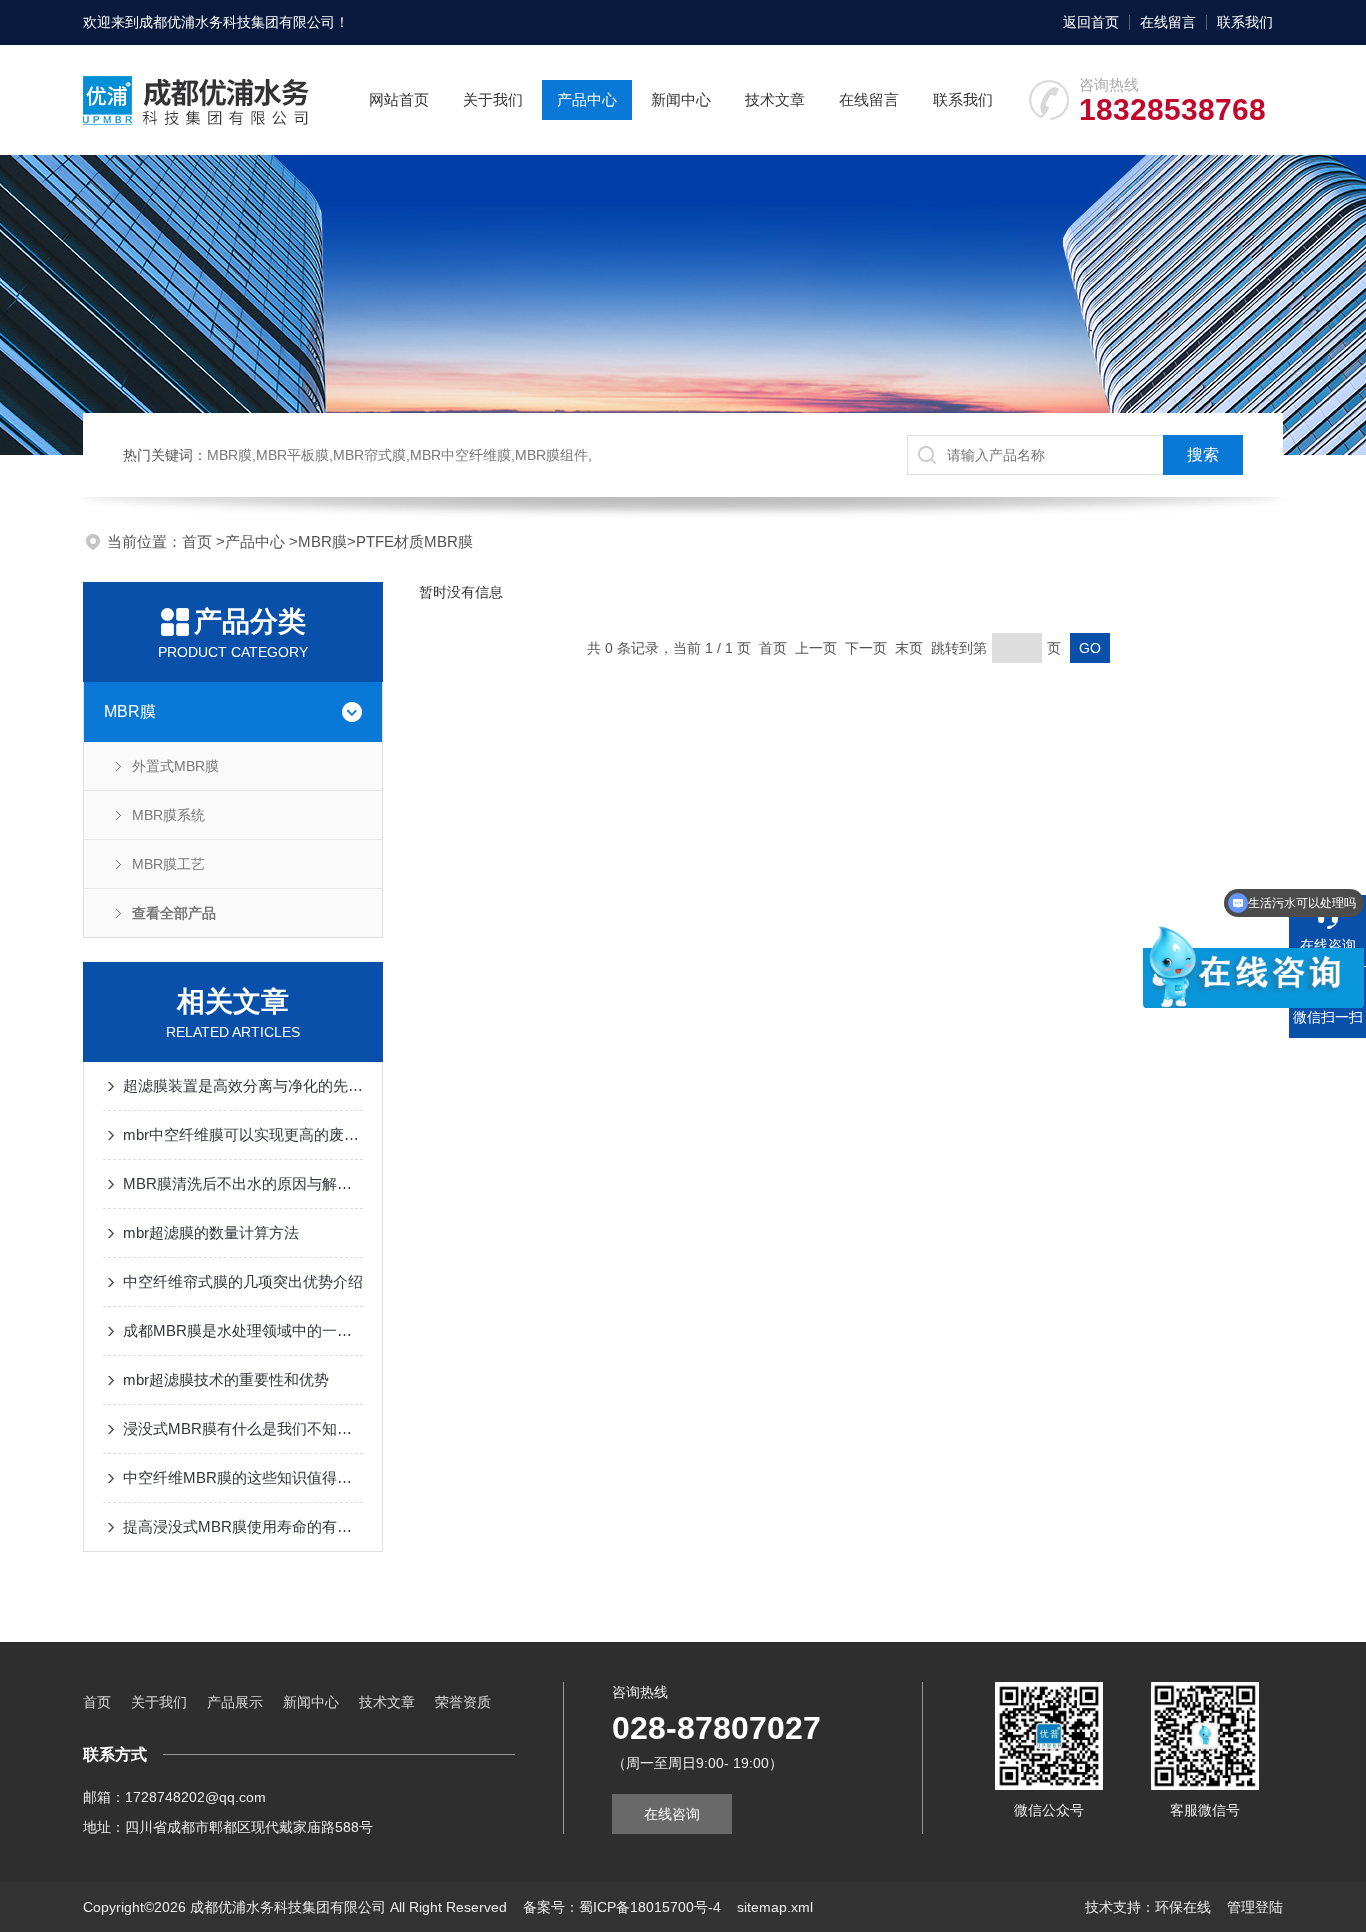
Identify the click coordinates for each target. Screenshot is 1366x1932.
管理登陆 (1255, 1907)
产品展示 (235, 1702)
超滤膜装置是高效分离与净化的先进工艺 (243, 1085)
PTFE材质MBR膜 (414, 541)
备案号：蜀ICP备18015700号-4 (622, 1907)
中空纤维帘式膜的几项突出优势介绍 (243, 1281)
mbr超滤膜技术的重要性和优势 (226, 1379)
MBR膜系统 (168, 815)
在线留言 (1168, 22)
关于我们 (493, 99)
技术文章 (775, 99)
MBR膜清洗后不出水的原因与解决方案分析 (243, 1183)
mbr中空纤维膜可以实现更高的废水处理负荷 (243, 1134)
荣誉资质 (463, 1702)
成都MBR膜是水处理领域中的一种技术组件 (243, 1330)
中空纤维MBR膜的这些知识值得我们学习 (243, 1477)
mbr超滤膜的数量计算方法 (211, 1232)
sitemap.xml (775, 1907)
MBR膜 (322, 541)
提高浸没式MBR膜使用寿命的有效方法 (243, 1526)
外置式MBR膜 (175, 766)
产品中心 (587, 99)
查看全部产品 (174, 913)
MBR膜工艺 (168, 864)
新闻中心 (681, 99)
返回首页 (1091, 22)
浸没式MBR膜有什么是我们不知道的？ (243, 1428)
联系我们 (1245, 22)
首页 (199, 541)
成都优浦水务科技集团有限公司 (237, 22)
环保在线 (1183, 1907)
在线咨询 (672, 1814)
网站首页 (399, 99)
